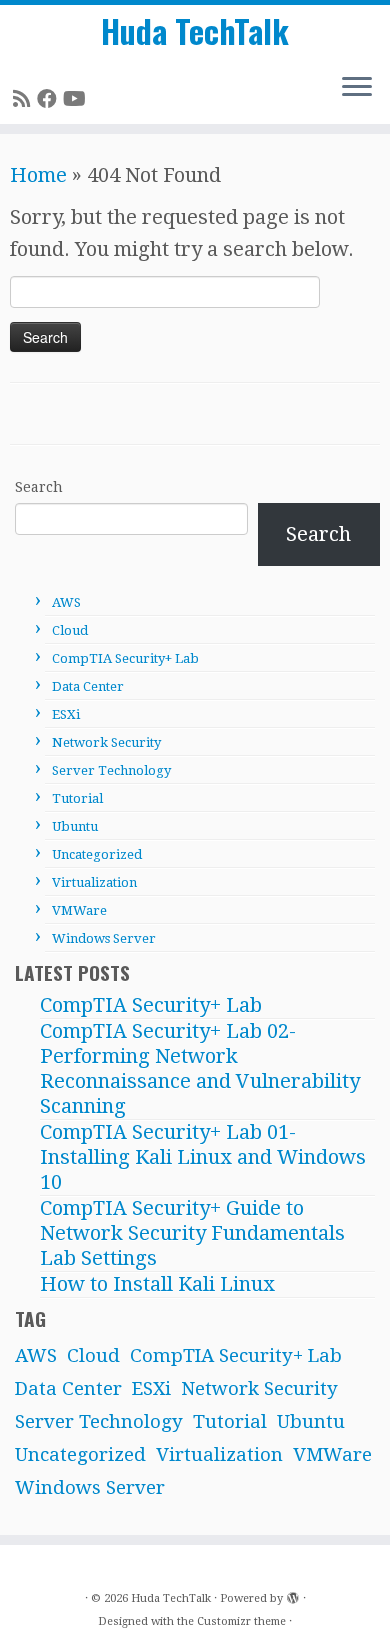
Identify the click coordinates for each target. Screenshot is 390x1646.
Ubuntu (75, 826)
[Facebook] (50, 99)
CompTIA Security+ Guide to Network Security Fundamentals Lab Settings (192, 1233)
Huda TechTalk (195, 31)
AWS (66, 602)
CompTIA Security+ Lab (125, 658)
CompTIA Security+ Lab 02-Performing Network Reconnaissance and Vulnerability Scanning (200, 1068)
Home (38, 175)
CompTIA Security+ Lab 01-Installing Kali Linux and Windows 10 (203, 1157)
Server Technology (111, 770)
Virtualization (94, 882)
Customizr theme (241, 1621)
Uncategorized (97, 854)
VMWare (79, 910)
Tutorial (77, 798)
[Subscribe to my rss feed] (25, 99)
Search (39, 487)
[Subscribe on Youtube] (77, 99)
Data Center (88, 686)
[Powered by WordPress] (293, 1595)
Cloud (70, 630)
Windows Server (104, 938)
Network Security (106, 742)
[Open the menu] (357, 88)
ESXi (66, 714)
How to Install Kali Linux (157, 1284)
